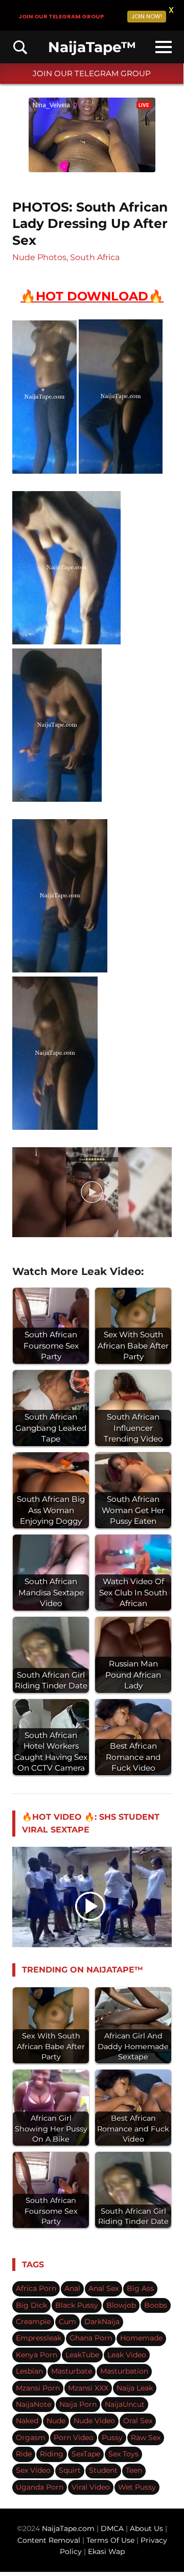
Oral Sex (138, 2421)
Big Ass (140, 2288)
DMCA (113, 2528)
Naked (27, 2421)
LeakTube (82, 2355)
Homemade (141, 2338)
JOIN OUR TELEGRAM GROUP (92, 73)
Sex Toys (123, 2454)
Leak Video (127, 2355)
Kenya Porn (37, 2355)
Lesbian (29, 2371)
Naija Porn (78, 2404)
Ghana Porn (91, 2338)
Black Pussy (77, 2305)
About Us (147, 2528)
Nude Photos (39, 257)
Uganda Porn (40, 2487)
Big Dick (31, 2305)
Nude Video (94, 2421)
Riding (52, 2454)
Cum (67, 2322)
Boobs (156, 2305)
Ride (24, 2454)
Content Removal (49, 2540)
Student (103, 2470)
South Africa (95, 257)
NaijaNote (33, 2404)
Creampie (33, 2322)
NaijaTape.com (68, 2528)
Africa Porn (36, 2288)
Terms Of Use (110, 2540)
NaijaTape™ (92, 47)
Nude (56, 2421)
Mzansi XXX (88, 2388)
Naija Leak (135, 2388)
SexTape (86, 2454)
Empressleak (39, 2338)
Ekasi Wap (106, 2551)
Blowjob (121, 2305)
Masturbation (124, 2371)
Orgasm (31, 2438)
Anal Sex (103, 2288)
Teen (134, 2470)
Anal (72, 2288)
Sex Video (33, 2470)
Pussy (112, 2438)
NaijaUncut (125, 2404)
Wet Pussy (137, 2487)
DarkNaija (102, 2322)
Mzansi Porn (38, 2388)
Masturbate (72, 2371)
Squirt (70, 2470)
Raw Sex (146, 2438)
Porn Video (74, 2438)
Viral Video (91, 2487)
